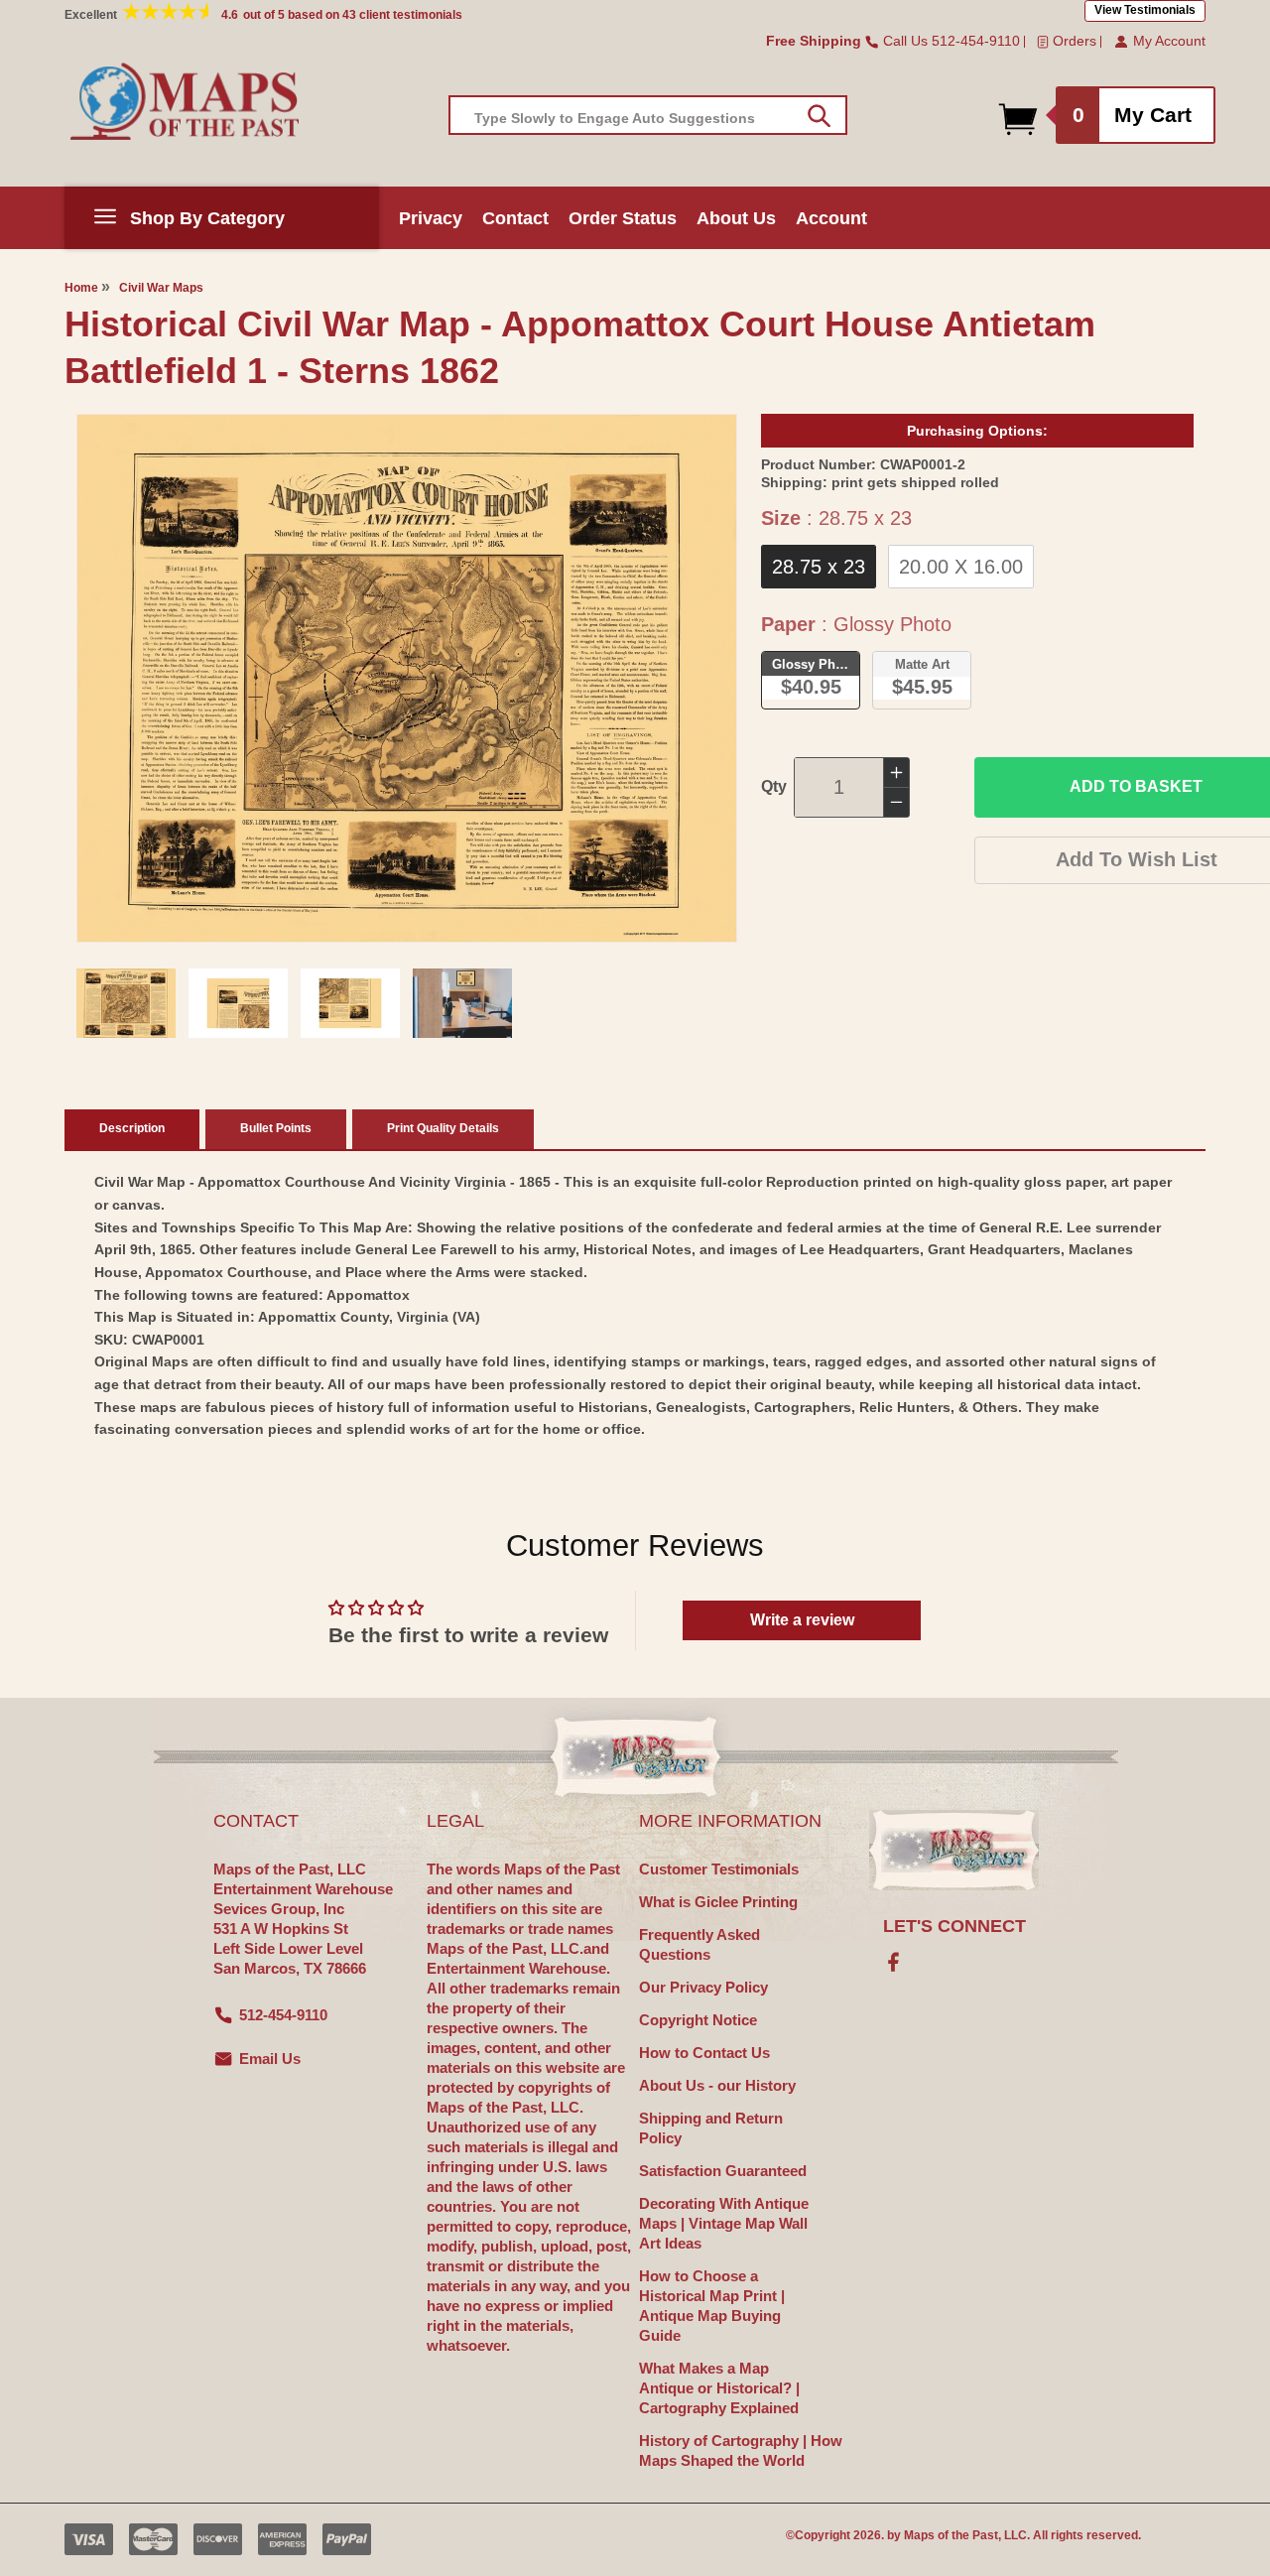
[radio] (819, 567)
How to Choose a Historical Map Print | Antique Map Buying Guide (712, 2306)
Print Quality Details (443, 1128)
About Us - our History (717, 2085)
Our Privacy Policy (703, 1987)
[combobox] (648, 115)
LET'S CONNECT (954, 1926)
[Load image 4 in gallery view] (462, 1003)
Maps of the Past (951, 2535)
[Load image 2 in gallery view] (238, 1003)
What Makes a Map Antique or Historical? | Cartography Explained (719, 2388)
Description (132, 1128)
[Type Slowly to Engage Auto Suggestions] (819, 116)
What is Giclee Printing (718, 1902)
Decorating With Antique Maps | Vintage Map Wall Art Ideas (724, 2223)
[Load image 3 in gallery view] (350, 1003)
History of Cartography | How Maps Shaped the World (741, 2450)
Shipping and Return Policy (711, 2128)
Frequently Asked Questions (699, 1944)
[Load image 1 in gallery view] (126, 1003)
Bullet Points (276, 1128)
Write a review (802, 1620)
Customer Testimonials (719, 1869)
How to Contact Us (704, 2053)
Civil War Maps (161, 288)
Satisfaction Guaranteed (723, 2171)
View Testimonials (1145, 10)
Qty (774, 786)
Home (81, 288)
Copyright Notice (698, 2020)
